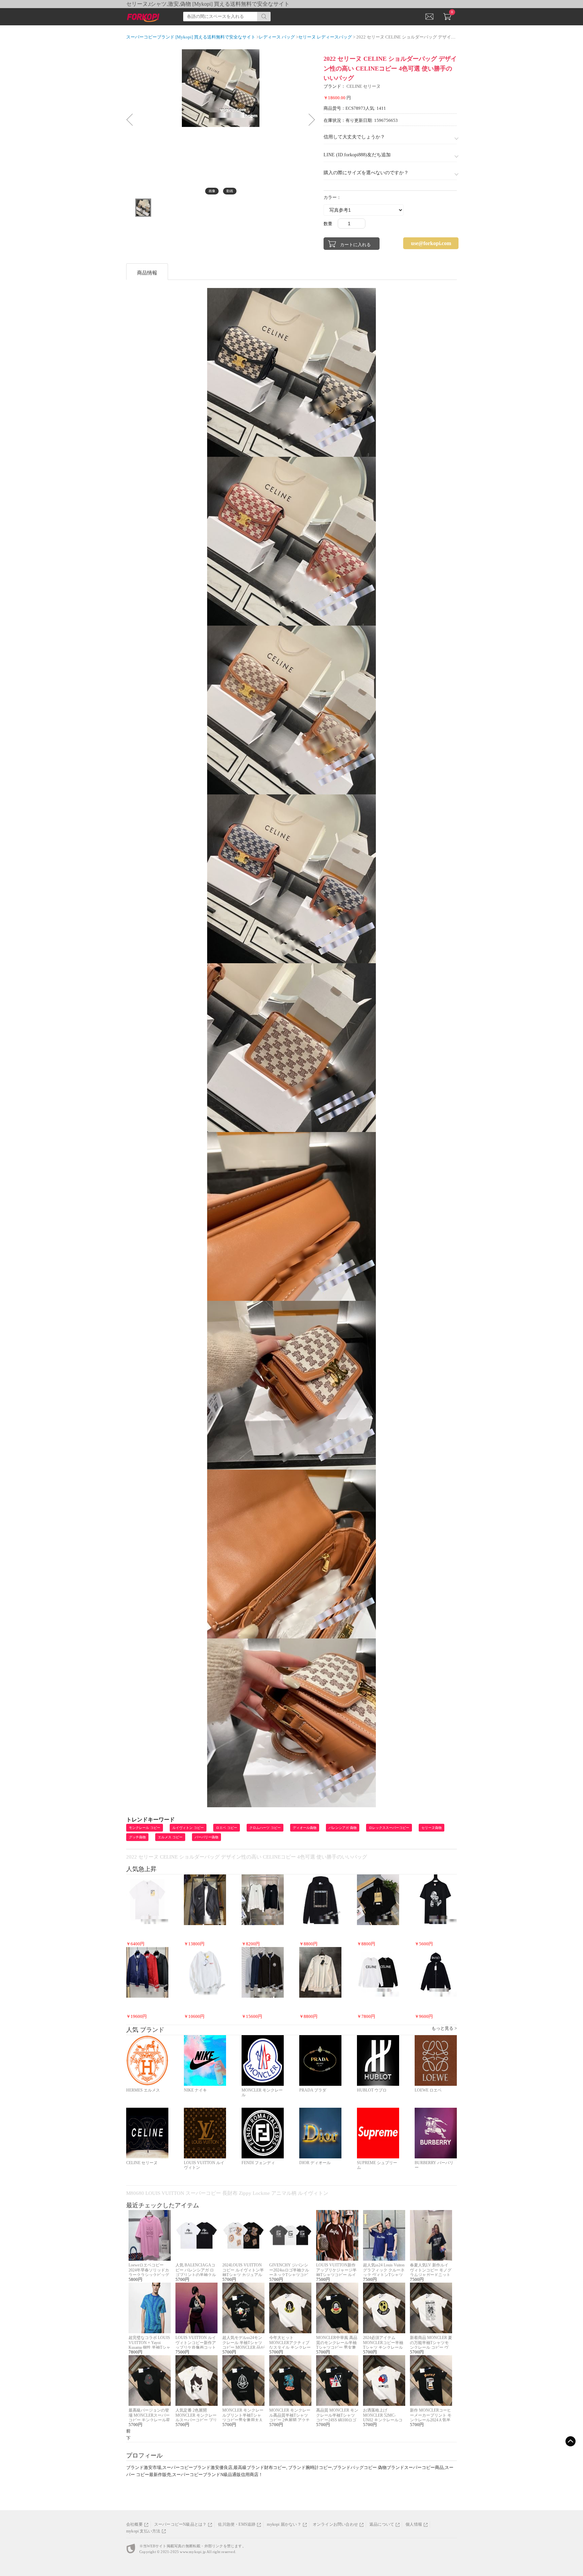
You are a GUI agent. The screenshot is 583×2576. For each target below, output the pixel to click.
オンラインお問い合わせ (335, 2524)
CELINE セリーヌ (364, 86)
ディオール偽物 (305, 1828)
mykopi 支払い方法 (143, 2531)
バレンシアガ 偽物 (343, 1828)
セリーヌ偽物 (432, 1828)
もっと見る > (444, 2028)
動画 (230, 191)
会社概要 (134, 2524)
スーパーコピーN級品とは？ (181, 2524)
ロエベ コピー (227, 1828)
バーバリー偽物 (206, 1837)
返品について (382, 2524)
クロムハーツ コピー (265, 1828)
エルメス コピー (170, 1837)
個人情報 (414, 2524)
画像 (212, 191)
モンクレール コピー (145, 1828)
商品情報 (147, 273)
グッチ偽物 (137, 1837)
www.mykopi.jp (193, 2552)
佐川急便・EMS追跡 (237, 2524)
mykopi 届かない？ (284, 2524)
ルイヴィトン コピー (188, 1828)
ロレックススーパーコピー (389, 1828)
